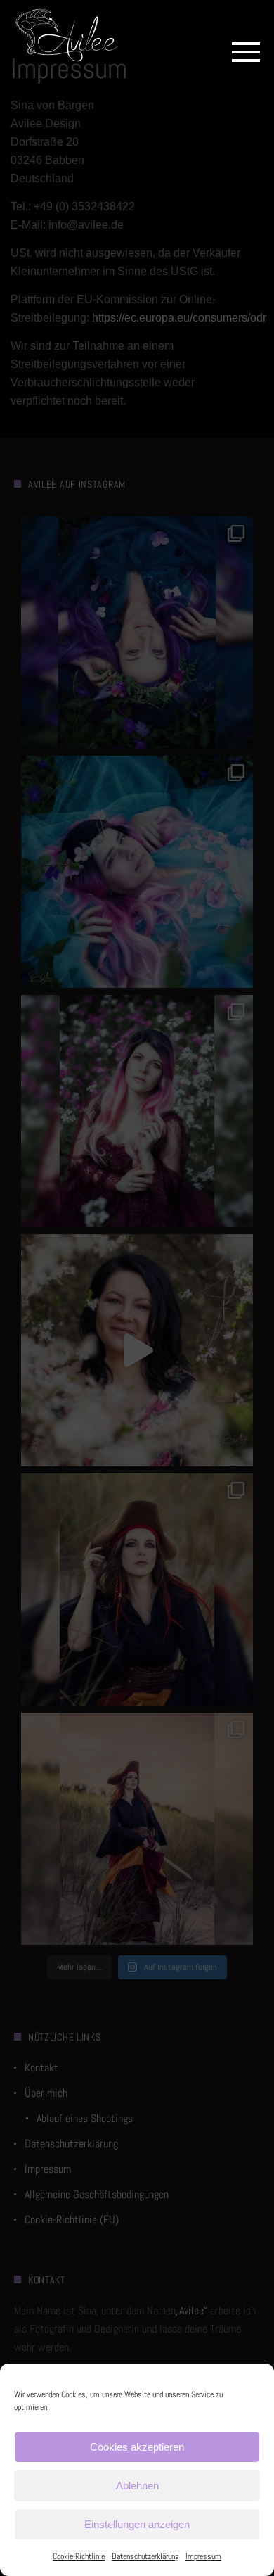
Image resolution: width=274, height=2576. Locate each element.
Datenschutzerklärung (145, 2556)
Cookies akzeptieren (137, 2447)
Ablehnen (137, 2486)
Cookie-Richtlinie (79, 2556)
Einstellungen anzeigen (137, 2524)
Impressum (203, 2556)
